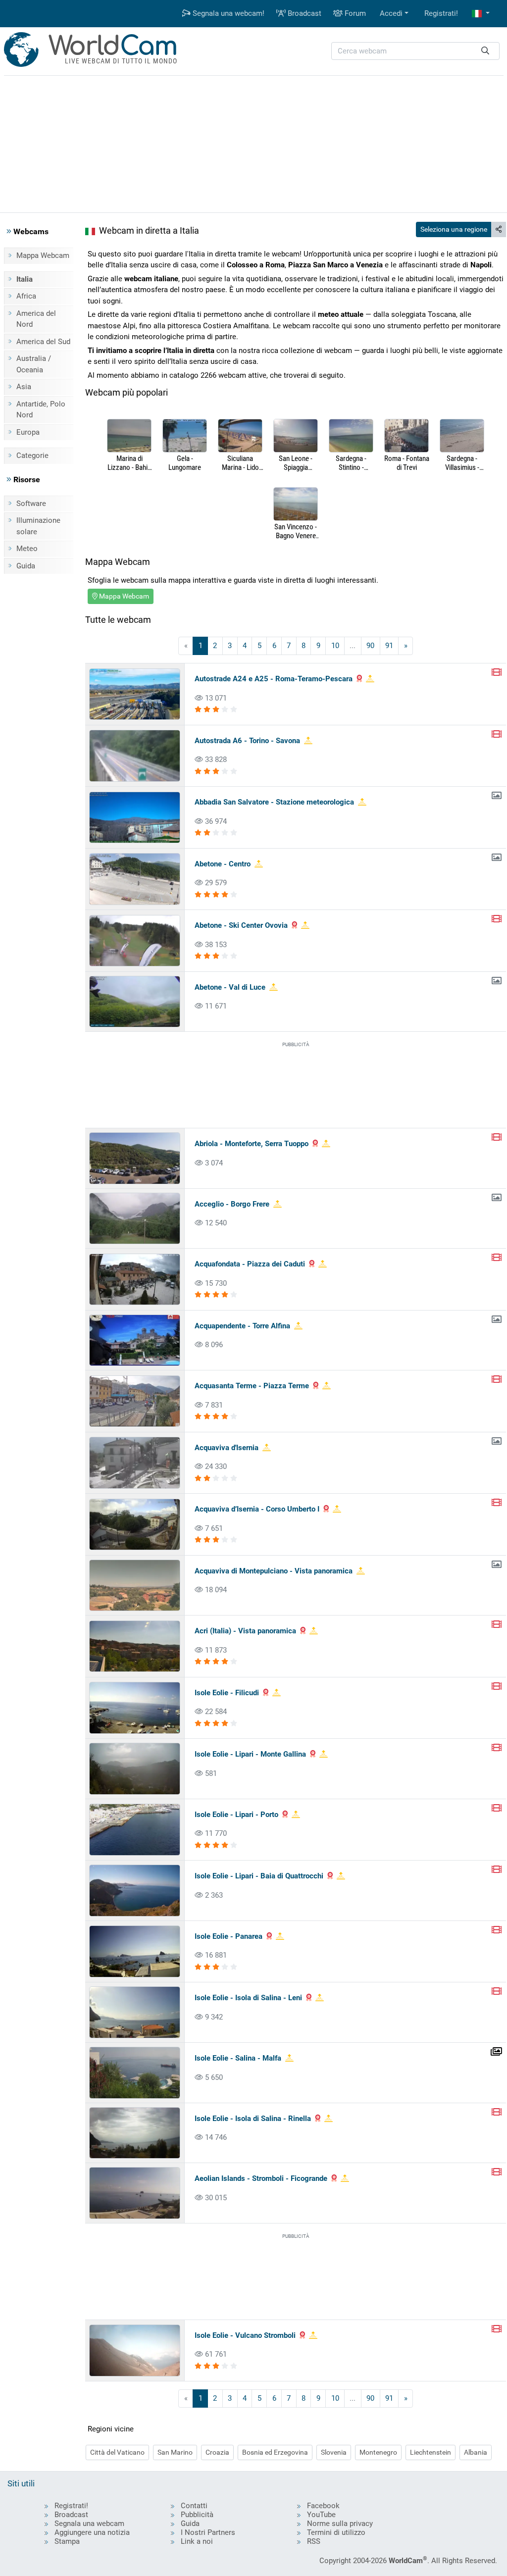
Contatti (194, 2506)
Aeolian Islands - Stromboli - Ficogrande (261, 2178)
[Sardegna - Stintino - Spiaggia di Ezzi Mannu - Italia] (351, 436)
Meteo (27, 549)
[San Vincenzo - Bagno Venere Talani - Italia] (296, 505)
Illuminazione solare (38, 526)
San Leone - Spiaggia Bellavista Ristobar (296, 463)
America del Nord (36, 319)
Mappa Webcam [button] (123, 596)
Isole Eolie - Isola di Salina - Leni (248, 1998)
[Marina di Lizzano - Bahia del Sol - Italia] (129, 436)
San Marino (175, 2452)
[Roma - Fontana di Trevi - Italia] (406, 436)
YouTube (321, 2515)
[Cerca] (485, 51)
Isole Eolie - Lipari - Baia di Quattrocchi (259, 1876)
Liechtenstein (431, 2452)
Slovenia (334, 2452)
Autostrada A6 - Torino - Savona (247, 741)
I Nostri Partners (208, 2532)
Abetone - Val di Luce (230, 987)
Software (31, 504)
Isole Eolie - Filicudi (227, 1693)
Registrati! (441, 13)
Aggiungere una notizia (92, 2532)
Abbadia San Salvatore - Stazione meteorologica (274, 802)
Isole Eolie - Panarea (228, 1936)
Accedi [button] (391, 13)
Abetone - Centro (223, 864)
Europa (28, 432)
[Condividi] (499, 229)
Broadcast (304, 13)
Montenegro (378, 2452)
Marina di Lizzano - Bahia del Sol (129, 463)
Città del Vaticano (117, 2452)
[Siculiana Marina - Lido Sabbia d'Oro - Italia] (240, 436)
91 (389, 646)
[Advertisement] (253, 143)
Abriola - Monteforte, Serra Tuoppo (252, 1144)
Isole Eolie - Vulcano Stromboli (245, 2335)
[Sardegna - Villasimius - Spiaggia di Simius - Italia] (462, 436)
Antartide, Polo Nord (41, 410)
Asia (24, 387)
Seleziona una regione (454, 229)
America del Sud (43, 342)
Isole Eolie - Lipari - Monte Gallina (250, 1754)
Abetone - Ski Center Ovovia (241, 925)
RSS (314, 2541)
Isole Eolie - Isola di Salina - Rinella (253, 2119)
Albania (476, 2452)
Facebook (323, 2506)
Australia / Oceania (34, 364)
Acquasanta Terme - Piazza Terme (252, 1386)
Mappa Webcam (43, 255)
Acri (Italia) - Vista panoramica (245, 1631)
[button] (481, 14)
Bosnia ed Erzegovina (275, 2452)
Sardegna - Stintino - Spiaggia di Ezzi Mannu (351, 463)
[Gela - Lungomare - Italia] (185, 436)
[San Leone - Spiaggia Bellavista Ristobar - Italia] (296, 436)
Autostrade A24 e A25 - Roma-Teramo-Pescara (274, 679)
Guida (26, 566)
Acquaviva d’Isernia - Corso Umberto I (257, 1509)
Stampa (67, 2541)
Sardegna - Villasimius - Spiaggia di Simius (462, 463)
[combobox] (415, 51)
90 (370, 646)
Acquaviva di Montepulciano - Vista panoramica (274, 1571)
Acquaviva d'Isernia (227, 1448)
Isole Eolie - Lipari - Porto (236, 1815)
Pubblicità (197, 2515)
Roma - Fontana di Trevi (407, 463)
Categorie (32, 455)
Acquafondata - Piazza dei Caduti (250, 1264)
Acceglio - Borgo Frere (232, 1204)
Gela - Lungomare (185, 463)
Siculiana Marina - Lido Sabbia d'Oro (240, 463)
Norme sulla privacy (340, 2524)
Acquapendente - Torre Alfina (242, 1326)
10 (335, 646)
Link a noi (197, 2541)
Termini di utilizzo (336, 2532)
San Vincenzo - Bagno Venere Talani (296, 531)
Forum (354, 13)
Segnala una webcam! (228, 13)
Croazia (217, 2452)
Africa (26, 296)
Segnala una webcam (89, 2524)
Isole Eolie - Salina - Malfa (238, 2058)
